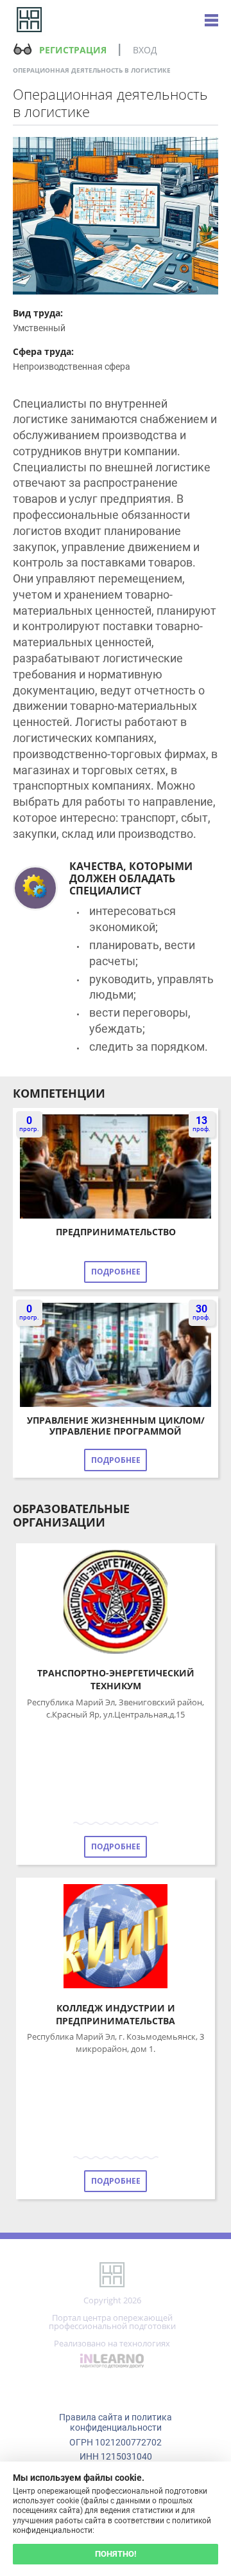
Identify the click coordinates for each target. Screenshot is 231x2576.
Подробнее (116, 1272)
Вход (145, 50)
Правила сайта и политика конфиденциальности (116, 2422)
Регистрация (73, 50)
